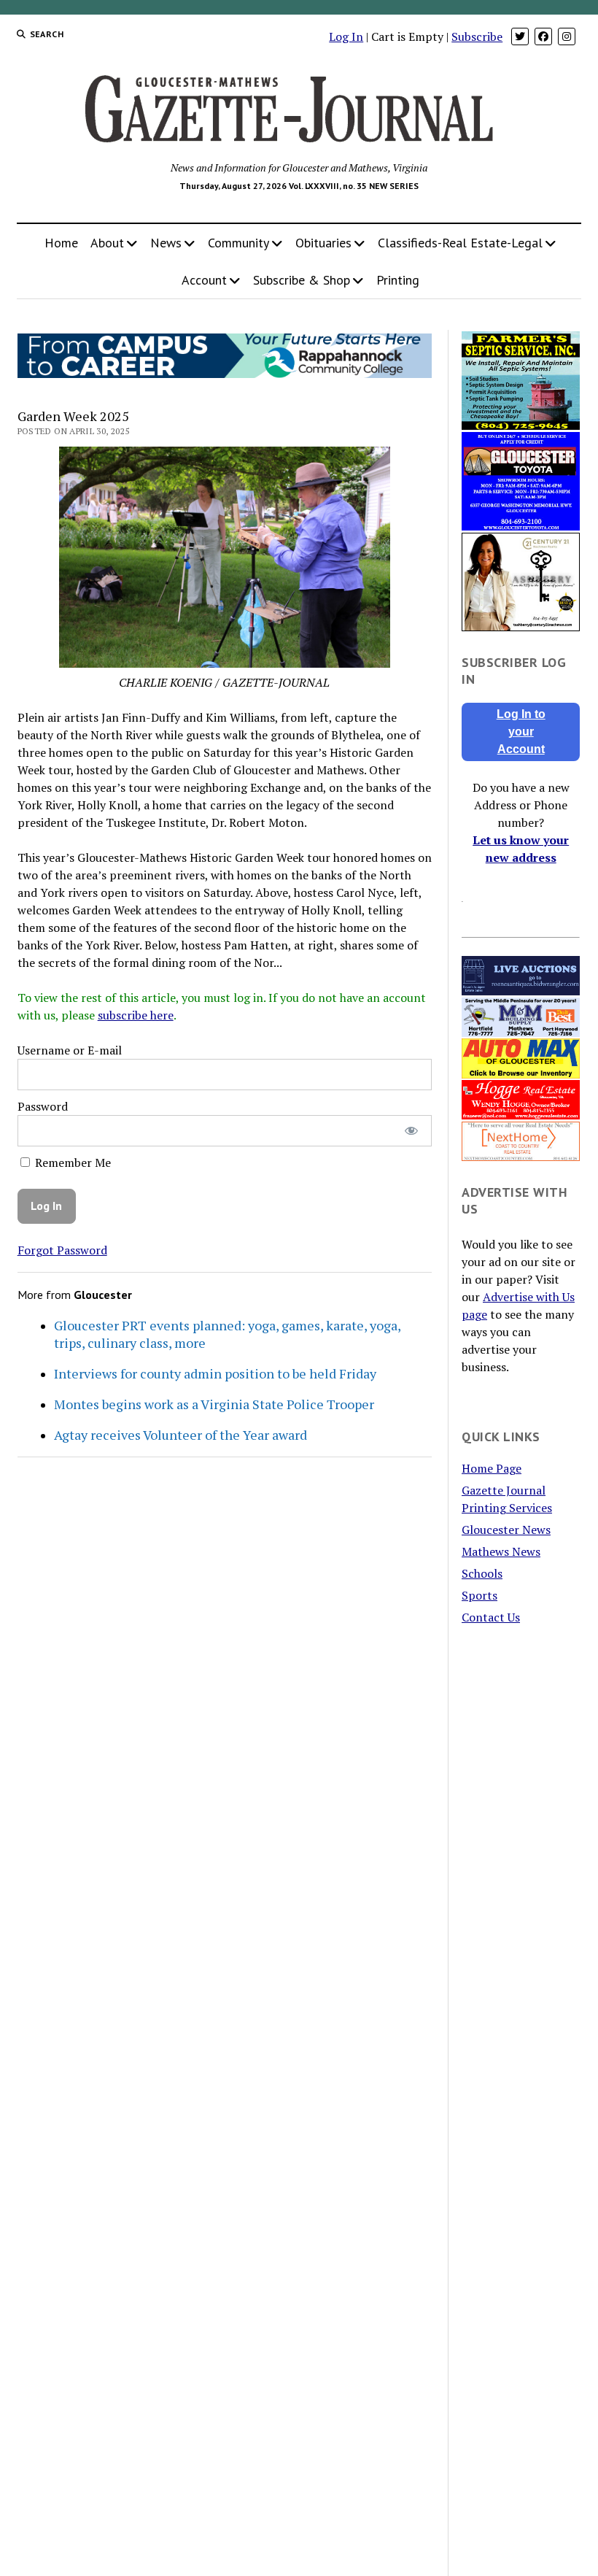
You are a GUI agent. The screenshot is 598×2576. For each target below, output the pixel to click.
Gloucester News (506, 1530)
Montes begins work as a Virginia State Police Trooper (214, 1404)
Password (43, 1106)
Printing (398, 280)
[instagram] (567, 36)
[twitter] (520, 36)
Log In (346, 36)
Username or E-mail (70, 1050)
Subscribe (477, 36)
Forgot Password (62, 1250)
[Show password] (411, 1131)
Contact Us (491, 1617)
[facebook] (543, 36)
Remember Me (71, 1162)
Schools (482, 1573)
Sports (479, 1595)
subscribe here (136, 1015)
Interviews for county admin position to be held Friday (215, 1373)
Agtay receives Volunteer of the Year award (180, 1435)
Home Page (492, 1468)
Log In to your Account (521, 732)
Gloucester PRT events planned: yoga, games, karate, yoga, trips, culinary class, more (227, 1334)
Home (61, 243)
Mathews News (501, 1551)
